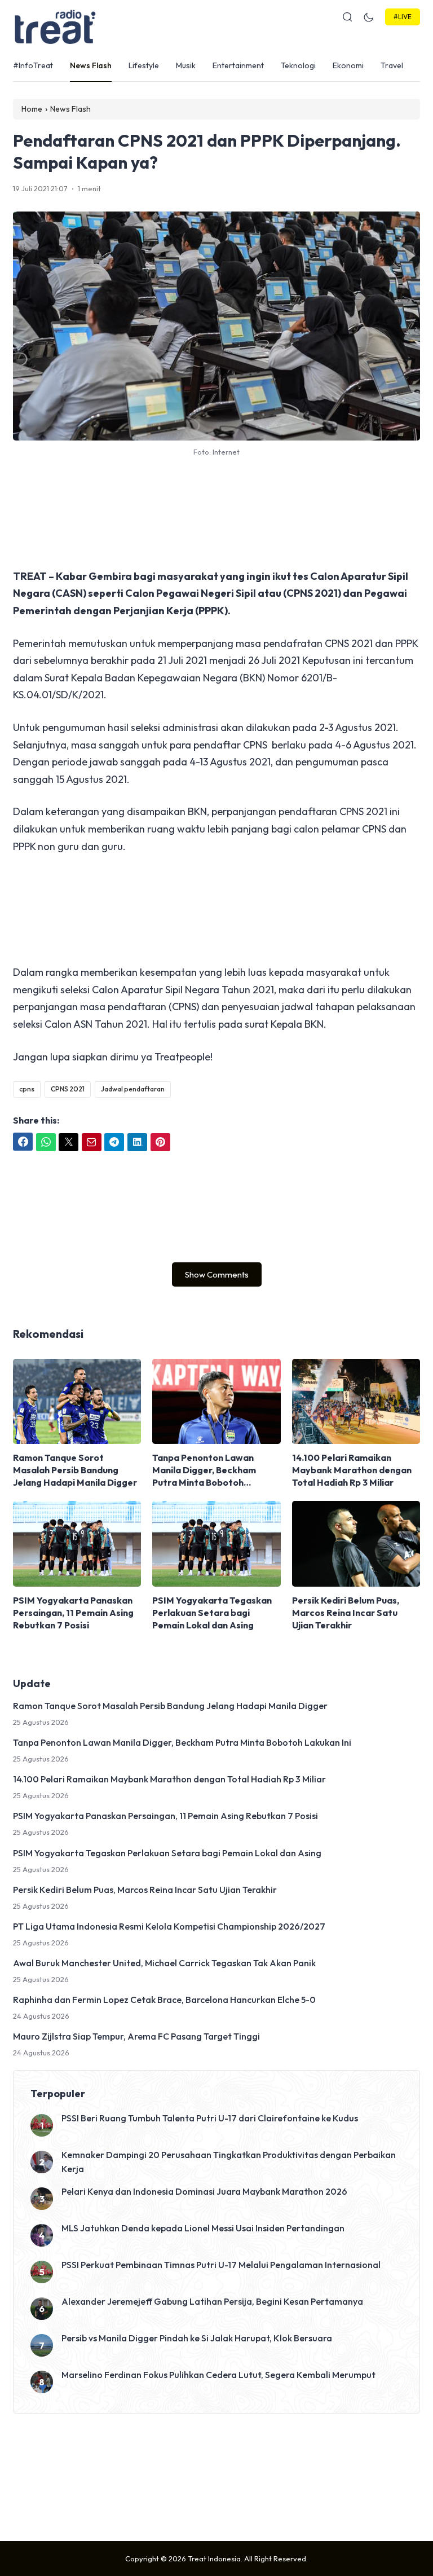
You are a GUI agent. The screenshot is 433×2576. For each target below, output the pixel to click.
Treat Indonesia (214, 2559)
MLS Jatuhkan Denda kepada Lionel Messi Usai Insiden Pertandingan (203, 2228)
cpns (27, 1089)
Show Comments (217, 1274)
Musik (186, 65)
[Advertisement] (216, 513)
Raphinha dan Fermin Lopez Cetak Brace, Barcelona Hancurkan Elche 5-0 (164, 2000)
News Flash (91, 65)
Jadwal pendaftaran (133, 1089)
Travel (392, 65)
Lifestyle (144, 65)
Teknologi (298, 65)
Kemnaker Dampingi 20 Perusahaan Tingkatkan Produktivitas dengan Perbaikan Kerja (229, 2162)
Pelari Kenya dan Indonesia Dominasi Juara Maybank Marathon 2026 (204, 2191)
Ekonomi (348, 65)
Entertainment (238, 65)
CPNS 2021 (68, 1089)
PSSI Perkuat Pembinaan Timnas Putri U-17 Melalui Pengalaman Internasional (221, 2265)
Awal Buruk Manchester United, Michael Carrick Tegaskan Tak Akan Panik (164, 1963)
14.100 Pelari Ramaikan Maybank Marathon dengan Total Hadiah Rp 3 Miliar (352, 1470)
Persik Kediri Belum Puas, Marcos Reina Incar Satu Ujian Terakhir (346, 1613)
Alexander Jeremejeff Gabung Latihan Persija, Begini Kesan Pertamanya (212, 2301)
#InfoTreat (33, 65)
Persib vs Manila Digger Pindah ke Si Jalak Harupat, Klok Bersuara (197, 2338)
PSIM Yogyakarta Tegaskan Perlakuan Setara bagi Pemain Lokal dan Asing (212, 1613)
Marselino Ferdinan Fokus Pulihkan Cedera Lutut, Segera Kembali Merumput (218, 2375)
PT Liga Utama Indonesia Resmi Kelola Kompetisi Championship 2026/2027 (169, 1926)
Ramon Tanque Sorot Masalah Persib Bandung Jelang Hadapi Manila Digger (75, 1470)
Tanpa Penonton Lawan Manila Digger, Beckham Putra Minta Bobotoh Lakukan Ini (204, 1470)
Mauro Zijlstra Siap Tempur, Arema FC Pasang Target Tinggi (136, 2036)
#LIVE (403, 17)
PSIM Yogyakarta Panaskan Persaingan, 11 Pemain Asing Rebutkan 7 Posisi (73, 1613)
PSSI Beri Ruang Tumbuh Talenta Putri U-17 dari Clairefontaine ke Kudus (210, 2118)
